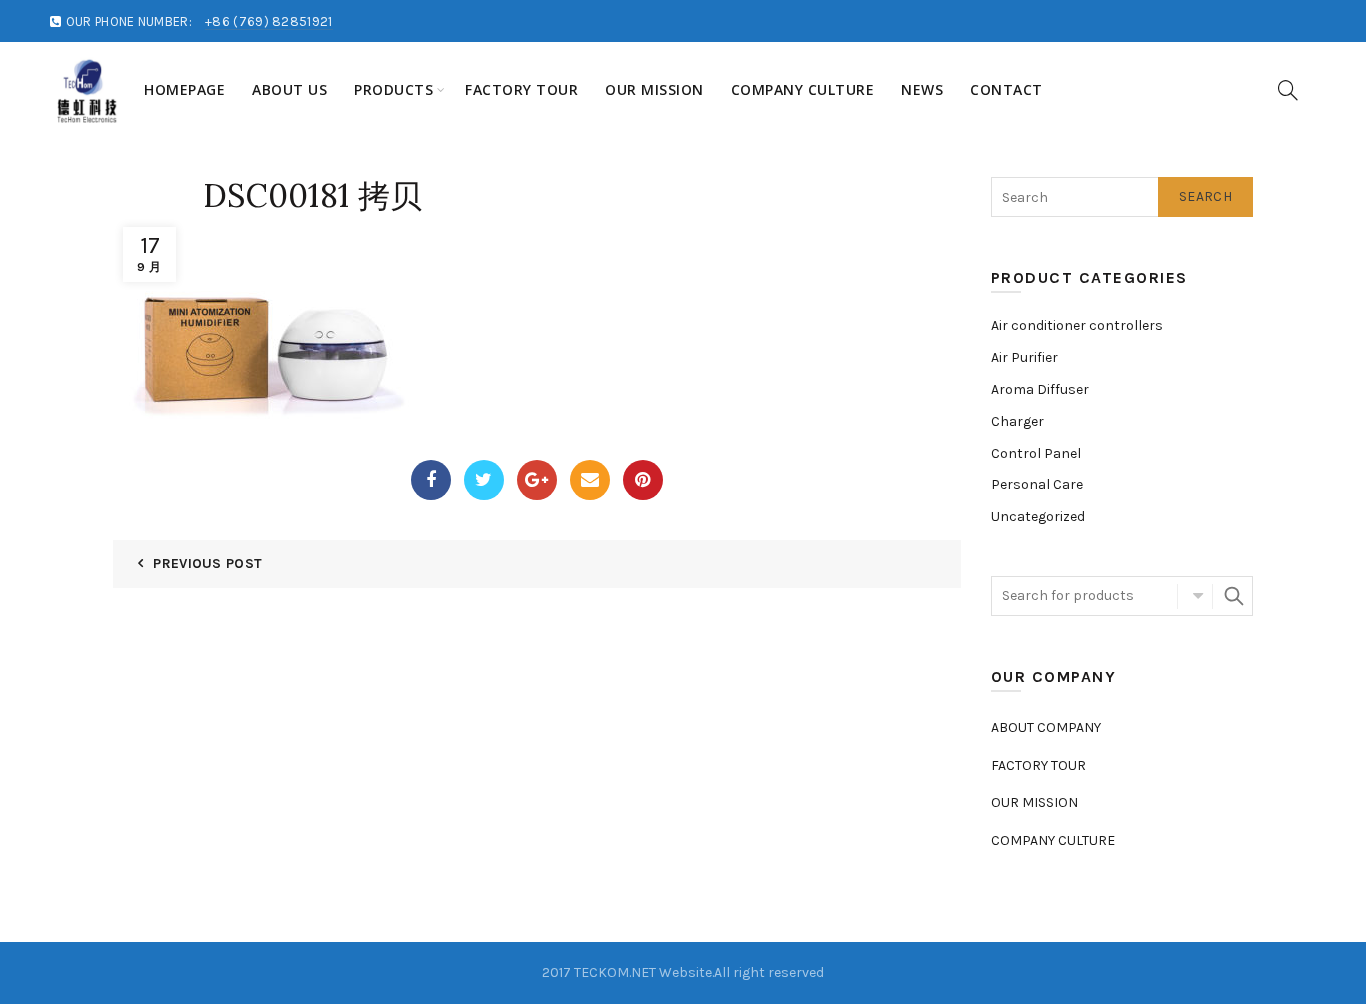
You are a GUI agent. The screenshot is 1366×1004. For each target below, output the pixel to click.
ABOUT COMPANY (1046, 727)
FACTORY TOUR (521, 89)
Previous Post (207, 563)
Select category (1195, 596)
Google (537, 480)
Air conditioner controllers (1077, 325)
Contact (1006, 89)
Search (1205, 196)
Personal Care (1037, 484)
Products (393, 89)
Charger (1017, 421)
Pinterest (643, 480)
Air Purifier (1024, 357)
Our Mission (654, 89)
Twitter (484, 480)
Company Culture (803, 89)
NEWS (922, 89)
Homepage (184, 89)
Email (590, 480)
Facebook (431, 480)
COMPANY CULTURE (1053, 840)
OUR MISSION (1034, 802)
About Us (289, 89)
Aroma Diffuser (1040, 389)
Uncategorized (1038, 516)
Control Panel (1036, 453)
